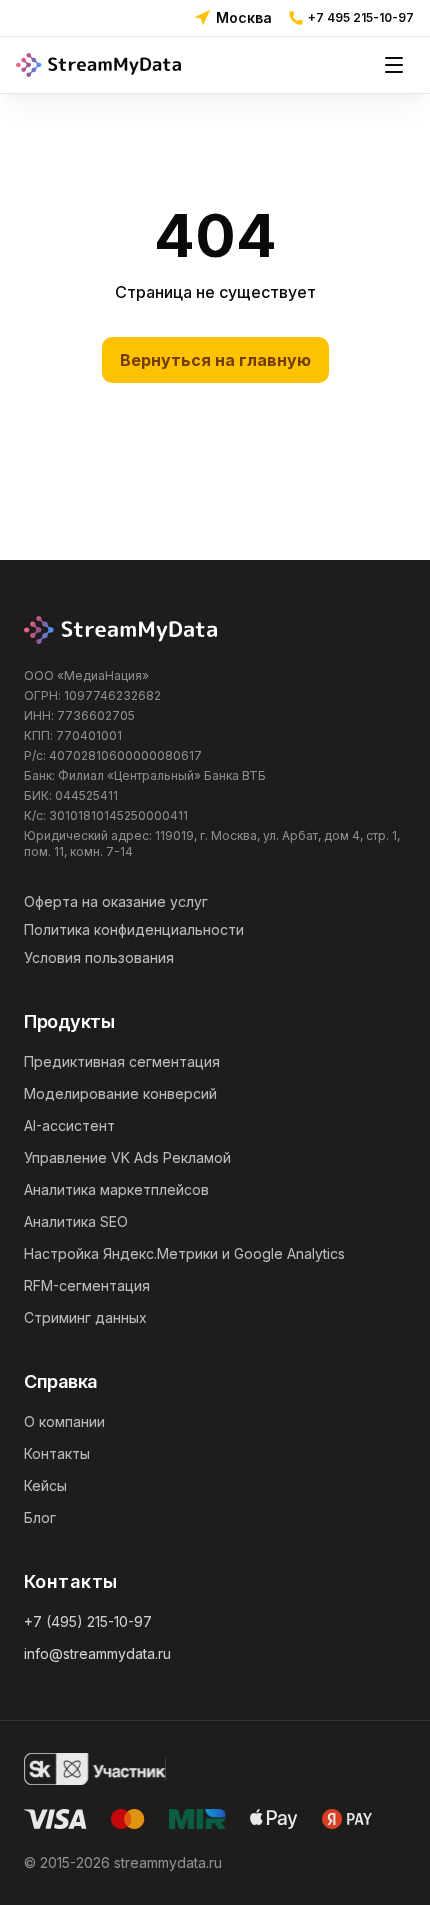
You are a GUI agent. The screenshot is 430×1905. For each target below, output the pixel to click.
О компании (64, 1421)
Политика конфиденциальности (134, 929)
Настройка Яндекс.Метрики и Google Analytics (184, 1253)
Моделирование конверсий (120, 1093)
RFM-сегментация (87, 1285)
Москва (244, 17)
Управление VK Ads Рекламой (127, 1157)
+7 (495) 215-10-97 (88, 1621)
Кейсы (45, 1485)
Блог (40, 1517)
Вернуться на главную (215, 360)
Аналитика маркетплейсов (116, 1189)
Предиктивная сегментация (122, 1061)
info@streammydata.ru (97, 1653)
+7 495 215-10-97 (361, 17)
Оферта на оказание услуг (116, 901)
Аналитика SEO (76, 1221)
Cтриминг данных (85, 1317)
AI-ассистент (69, 1125)
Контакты (57, 1453)
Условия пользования (99, 957)
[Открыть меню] (394, 65)
